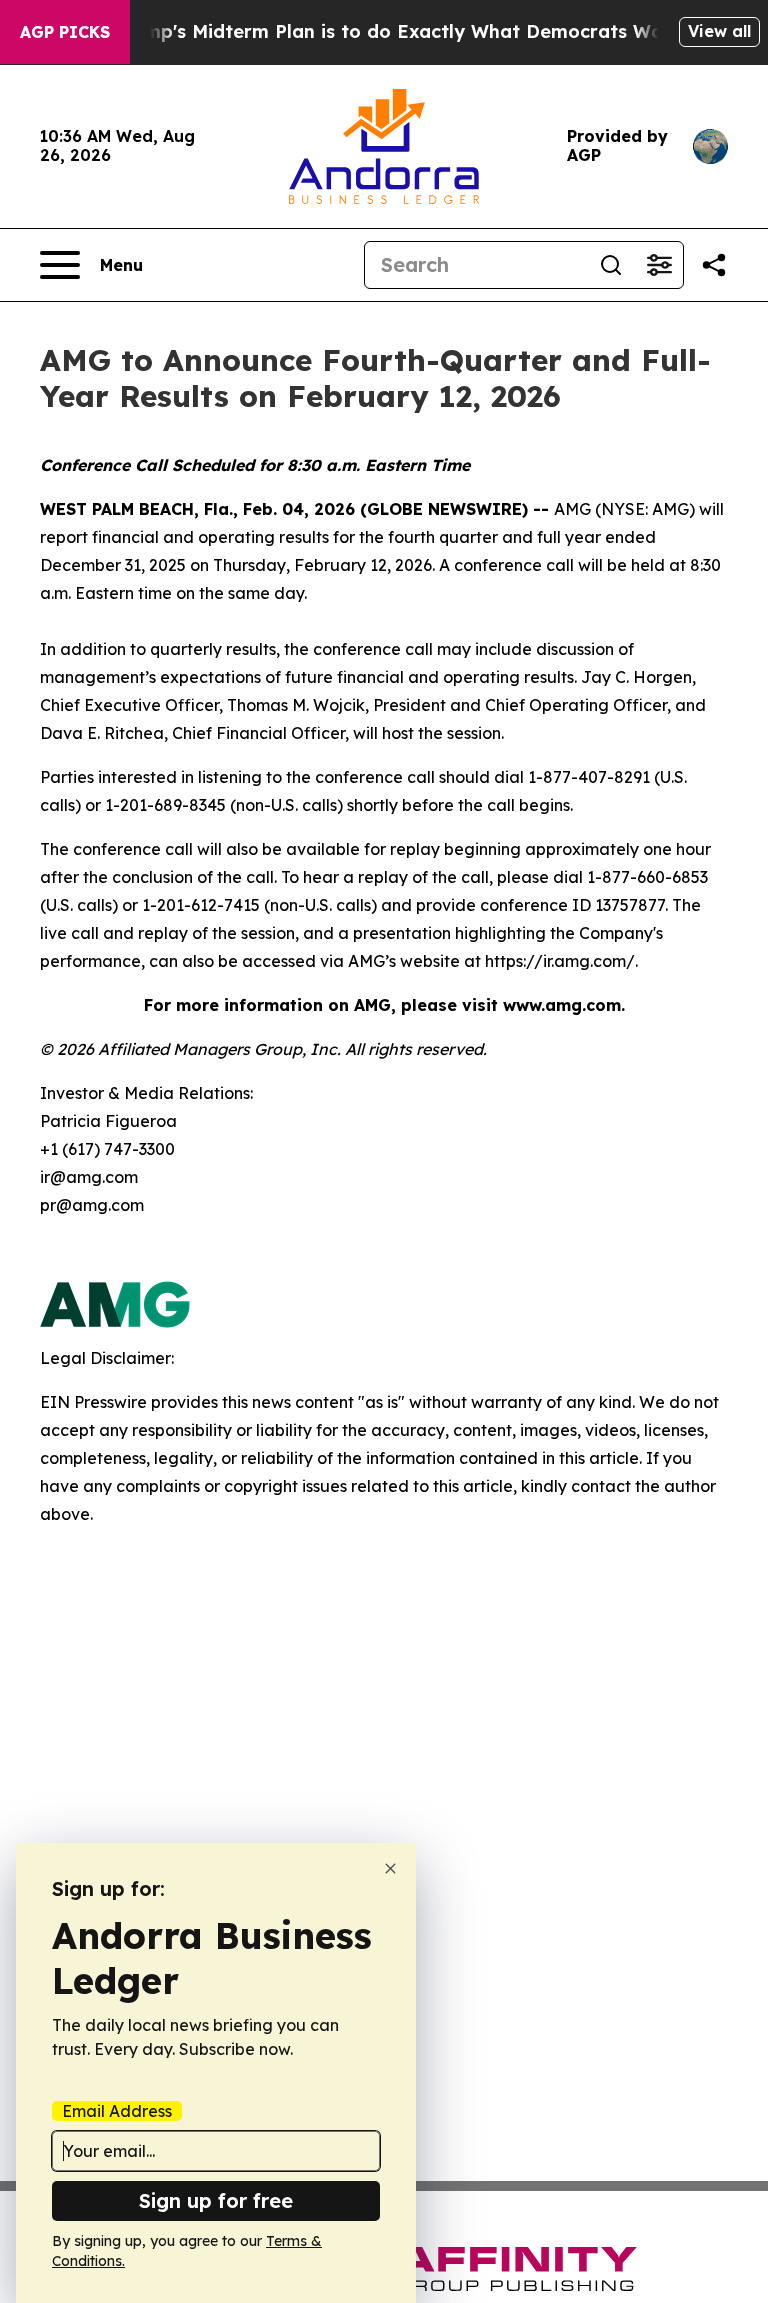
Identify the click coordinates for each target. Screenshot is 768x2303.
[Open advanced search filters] (659, 265)
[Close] (390, 1868)
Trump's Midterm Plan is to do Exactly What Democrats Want (398, 31)
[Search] (611, 265)
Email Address (117, 2111)
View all (719, 31)
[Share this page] (714, 265)
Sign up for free (216, 2200)
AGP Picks (65, 32)
